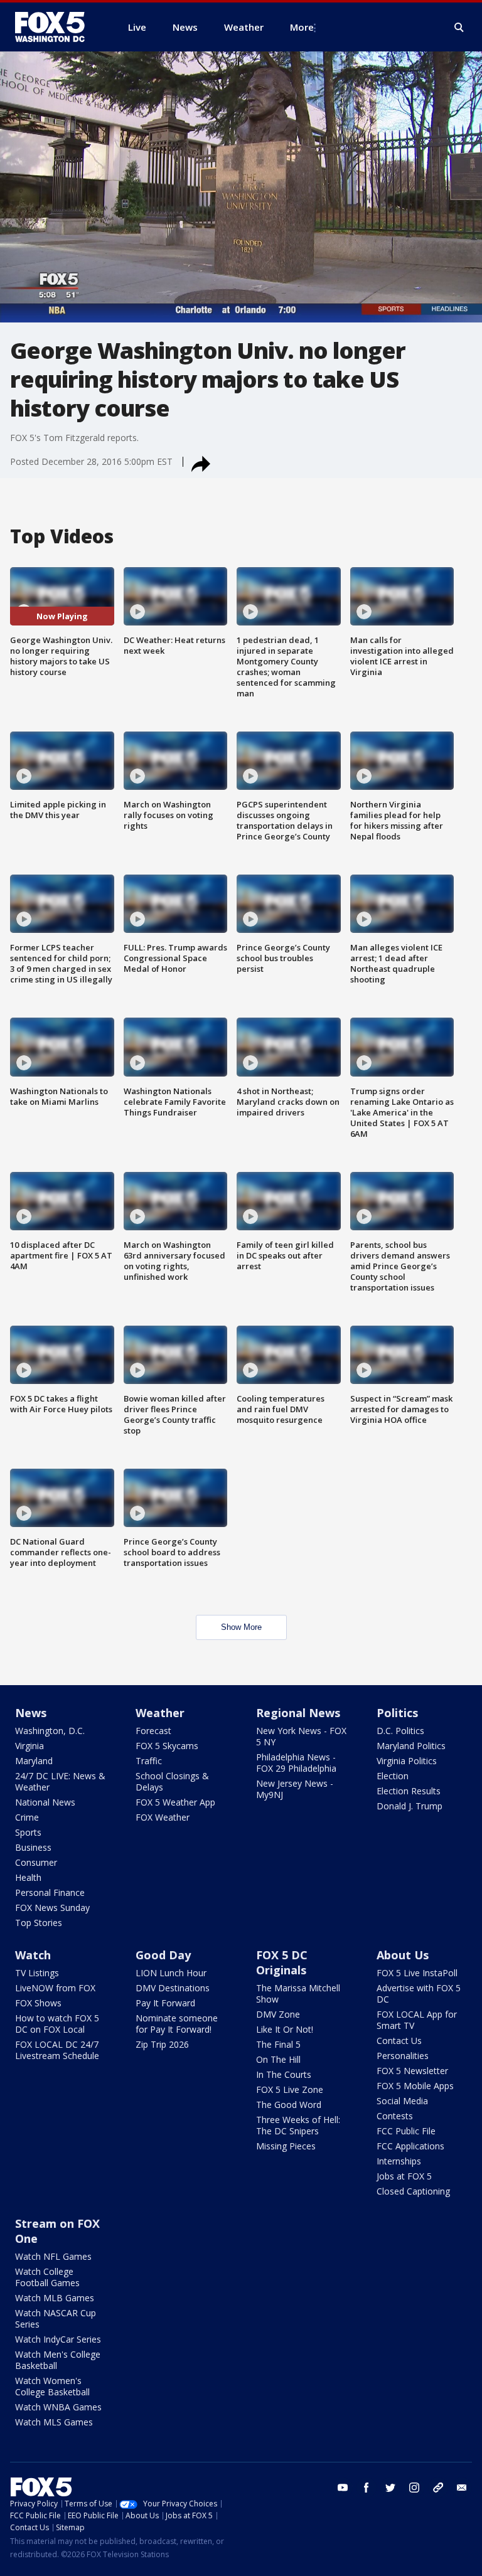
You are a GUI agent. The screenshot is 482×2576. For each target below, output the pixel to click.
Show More (241, 1627)
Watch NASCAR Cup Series (56, 2318)
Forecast (153, 1731)
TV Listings (37, 1973)
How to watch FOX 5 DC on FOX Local (57, 2024)
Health (28, 1877)
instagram (414, 2488)
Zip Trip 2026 (162, 2044)
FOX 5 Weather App (175, 1802)
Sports (28, 1832)
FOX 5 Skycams (167, 1746)
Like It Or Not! (285, 2029)
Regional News (298, 1713)
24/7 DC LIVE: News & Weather (60, 1781)
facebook (367, 2488)
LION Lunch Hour (171, 1973)
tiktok (438, 2488)
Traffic (149, 1761)
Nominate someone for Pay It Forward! (177, 2024)
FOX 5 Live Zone (290, 2089)
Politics (397, 1713)
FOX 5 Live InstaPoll (417, 1973)
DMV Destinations (173, 1988)
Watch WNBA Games (58, 2407)
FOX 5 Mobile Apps (415, 2086)
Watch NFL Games (53, 2256)
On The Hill (278, 2059)
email (462, 2488)
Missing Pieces (286, 2146)
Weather (160, 1713)
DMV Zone (278, 2014)
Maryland (34, 1761)
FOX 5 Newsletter (412, 2071)
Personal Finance (50, 1892)
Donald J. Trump (410, 1806)
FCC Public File (406, 2131)
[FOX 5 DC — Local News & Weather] (56, 27)
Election (393, 1776)
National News (45, 1802)
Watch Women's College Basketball (52, 2386)
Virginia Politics (407, 1761)
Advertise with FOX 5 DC (419, 1993)
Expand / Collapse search (459, 28)
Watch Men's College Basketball (58, 2360)
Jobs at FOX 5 (404, 2176)
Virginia (29, 1746)
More (302, 27)
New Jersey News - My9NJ (295, 1789)
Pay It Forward (165, 2003)
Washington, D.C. (50, 1731)
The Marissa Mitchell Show (298, 1993)
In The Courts (284, 2074)
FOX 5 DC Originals (282, 1962)
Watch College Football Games (47, 2277)
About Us (403, 1955)
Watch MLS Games (54, 2422)
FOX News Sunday (52, 1908)
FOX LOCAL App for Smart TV (417, 2020)
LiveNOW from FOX (55, 1988)
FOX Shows (38, 2003)
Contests (395, 2116)
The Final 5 (278, 2044)
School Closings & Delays (172, 1781)
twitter (390, 2488)
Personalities (403, 2056)
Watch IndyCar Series (58, 2339)
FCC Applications (410, 2146)
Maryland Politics (411, 1746)
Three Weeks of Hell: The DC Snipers (298, 2125)
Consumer (36, 1862)
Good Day (163, 1955)
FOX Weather (163, 1817)
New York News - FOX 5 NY (301, 1736)
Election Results (409, 1791)
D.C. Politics (400, 1731)
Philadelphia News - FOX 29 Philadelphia (296, 1763)
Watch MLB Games (55, 2298)
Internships (399, 2161)
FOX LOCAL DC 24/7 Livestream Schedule (57, 2050)
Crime (27, 1817)
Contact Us (399, 2041)
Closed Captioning (413, 2191)
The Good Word (289, 2105)
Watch (33, 1955)
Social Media (402, 2101)
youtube (343, 2488)
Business (33, 1847)
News (31, 1713)
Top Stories (39, 1923)
